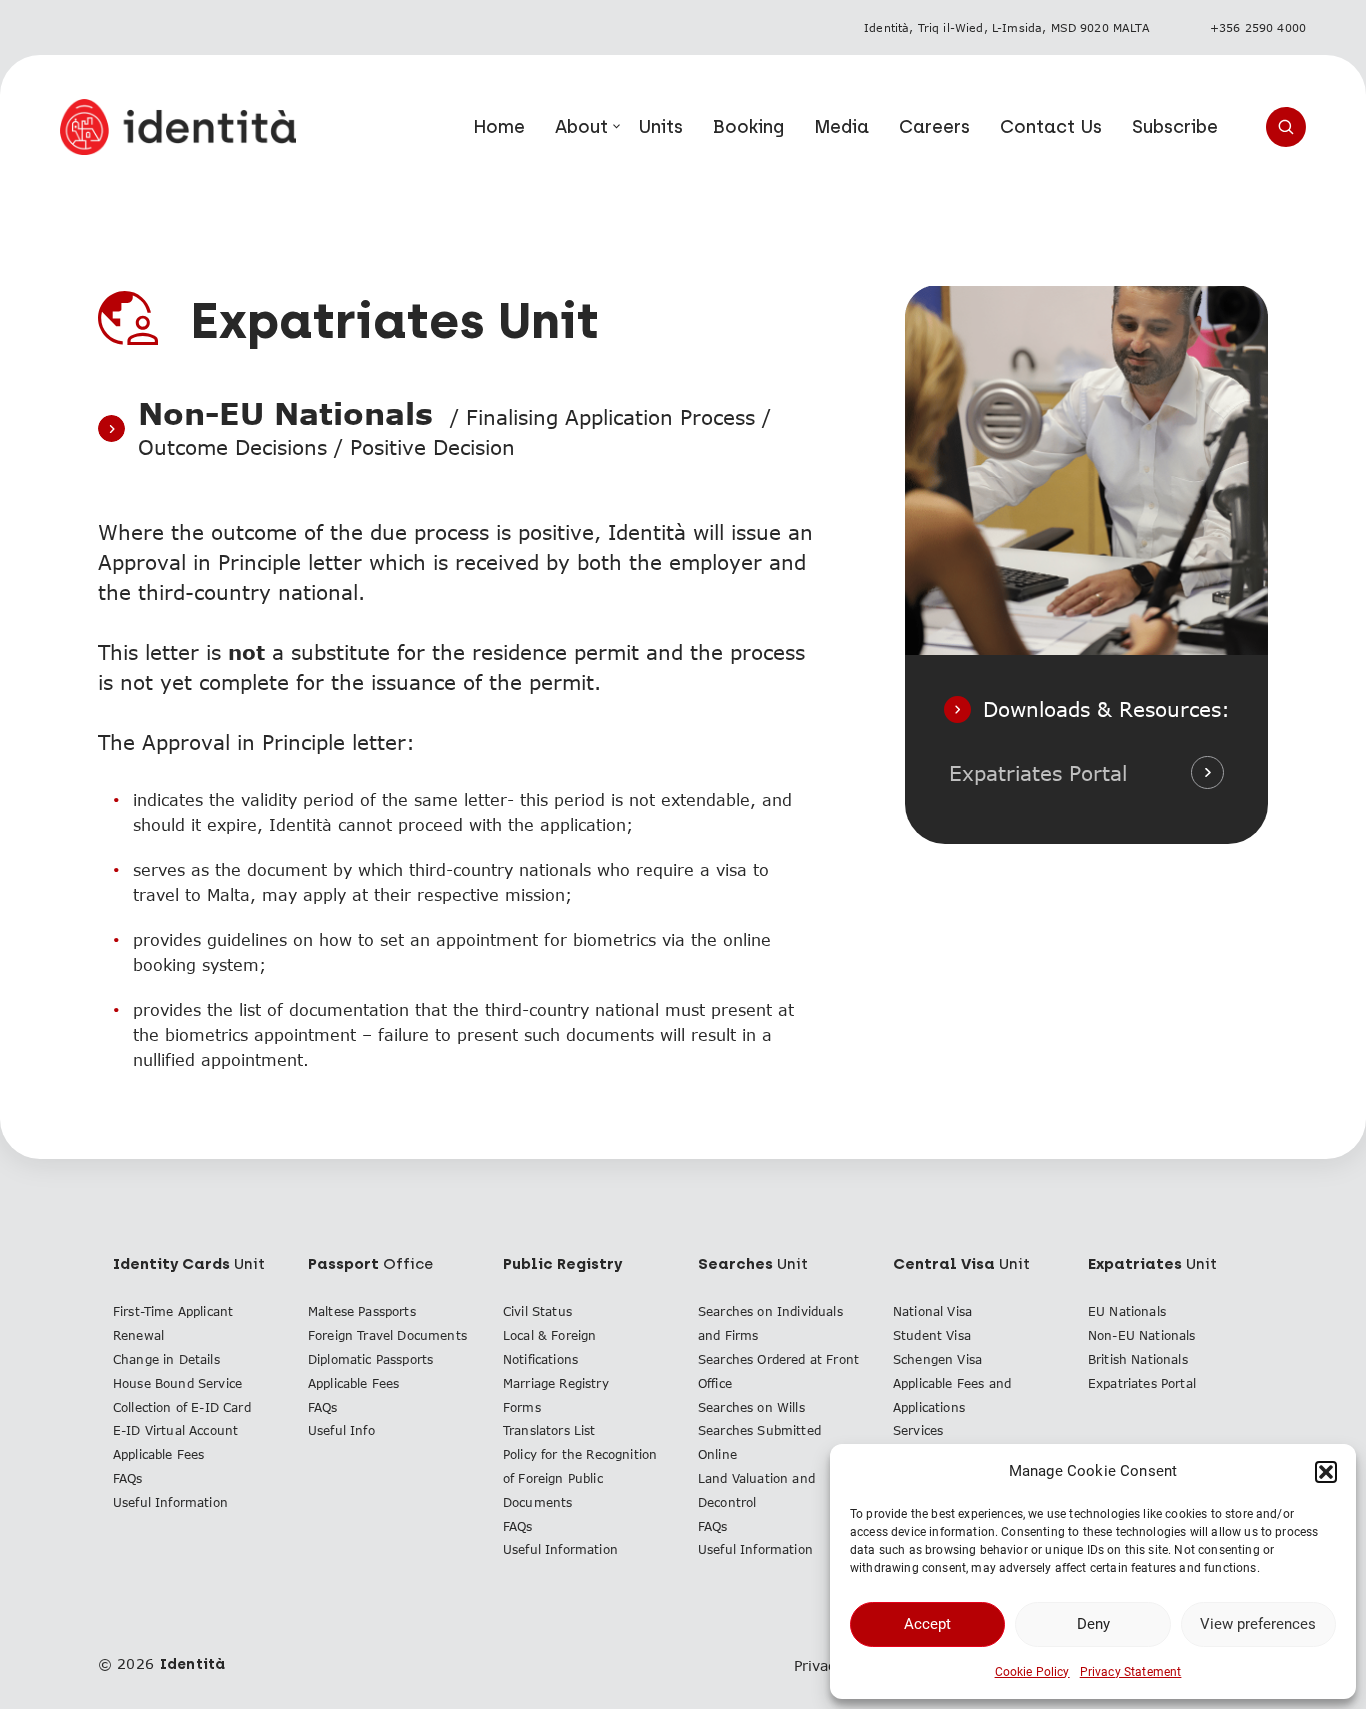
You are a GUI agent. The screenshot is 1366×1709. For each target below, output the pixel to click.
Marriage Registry (556, 1383)
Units (660, 127)
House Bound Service (177, 1383)
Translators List (549, 1430)
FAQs (128, 1478)
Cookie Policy (1032, 1672)
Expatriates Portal (1038, 773)
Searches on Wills (751, 1407)
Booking (748, 127)
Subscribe (1175, 127)
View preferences (1258, 1624)
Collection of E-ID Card (182, 1407)
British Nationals (1138, 1359)
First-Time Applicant (173, 1311)
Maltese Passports (362, 1311)
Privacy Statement (1131, 1672)
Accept (927, 1624)
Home (499, 127)
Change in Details (166, 1359)
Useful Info (341, 1430)
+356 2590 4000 (1258, 27)
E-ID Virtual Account (175, 1430)
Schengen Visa (937, 1359)
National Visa (932, 1311)
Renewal (138, 1335)
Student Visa (932, 1335)
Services (918, 1430)
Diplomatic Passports (370, 1359)
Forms (522, 1407)
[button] (1326, 1472)
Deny (1093, 1624)
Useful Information (170, 1502)
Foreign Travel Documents (387, 1335)
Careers (934, 127)
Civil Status (537, 1311)
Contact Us (1051, 127)
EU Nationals (1127, 1311)
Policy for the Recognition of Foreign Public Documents (580, 1478)
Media (841, 127)
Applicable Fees (158, 1454)
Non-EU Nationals (1142, 1335)
